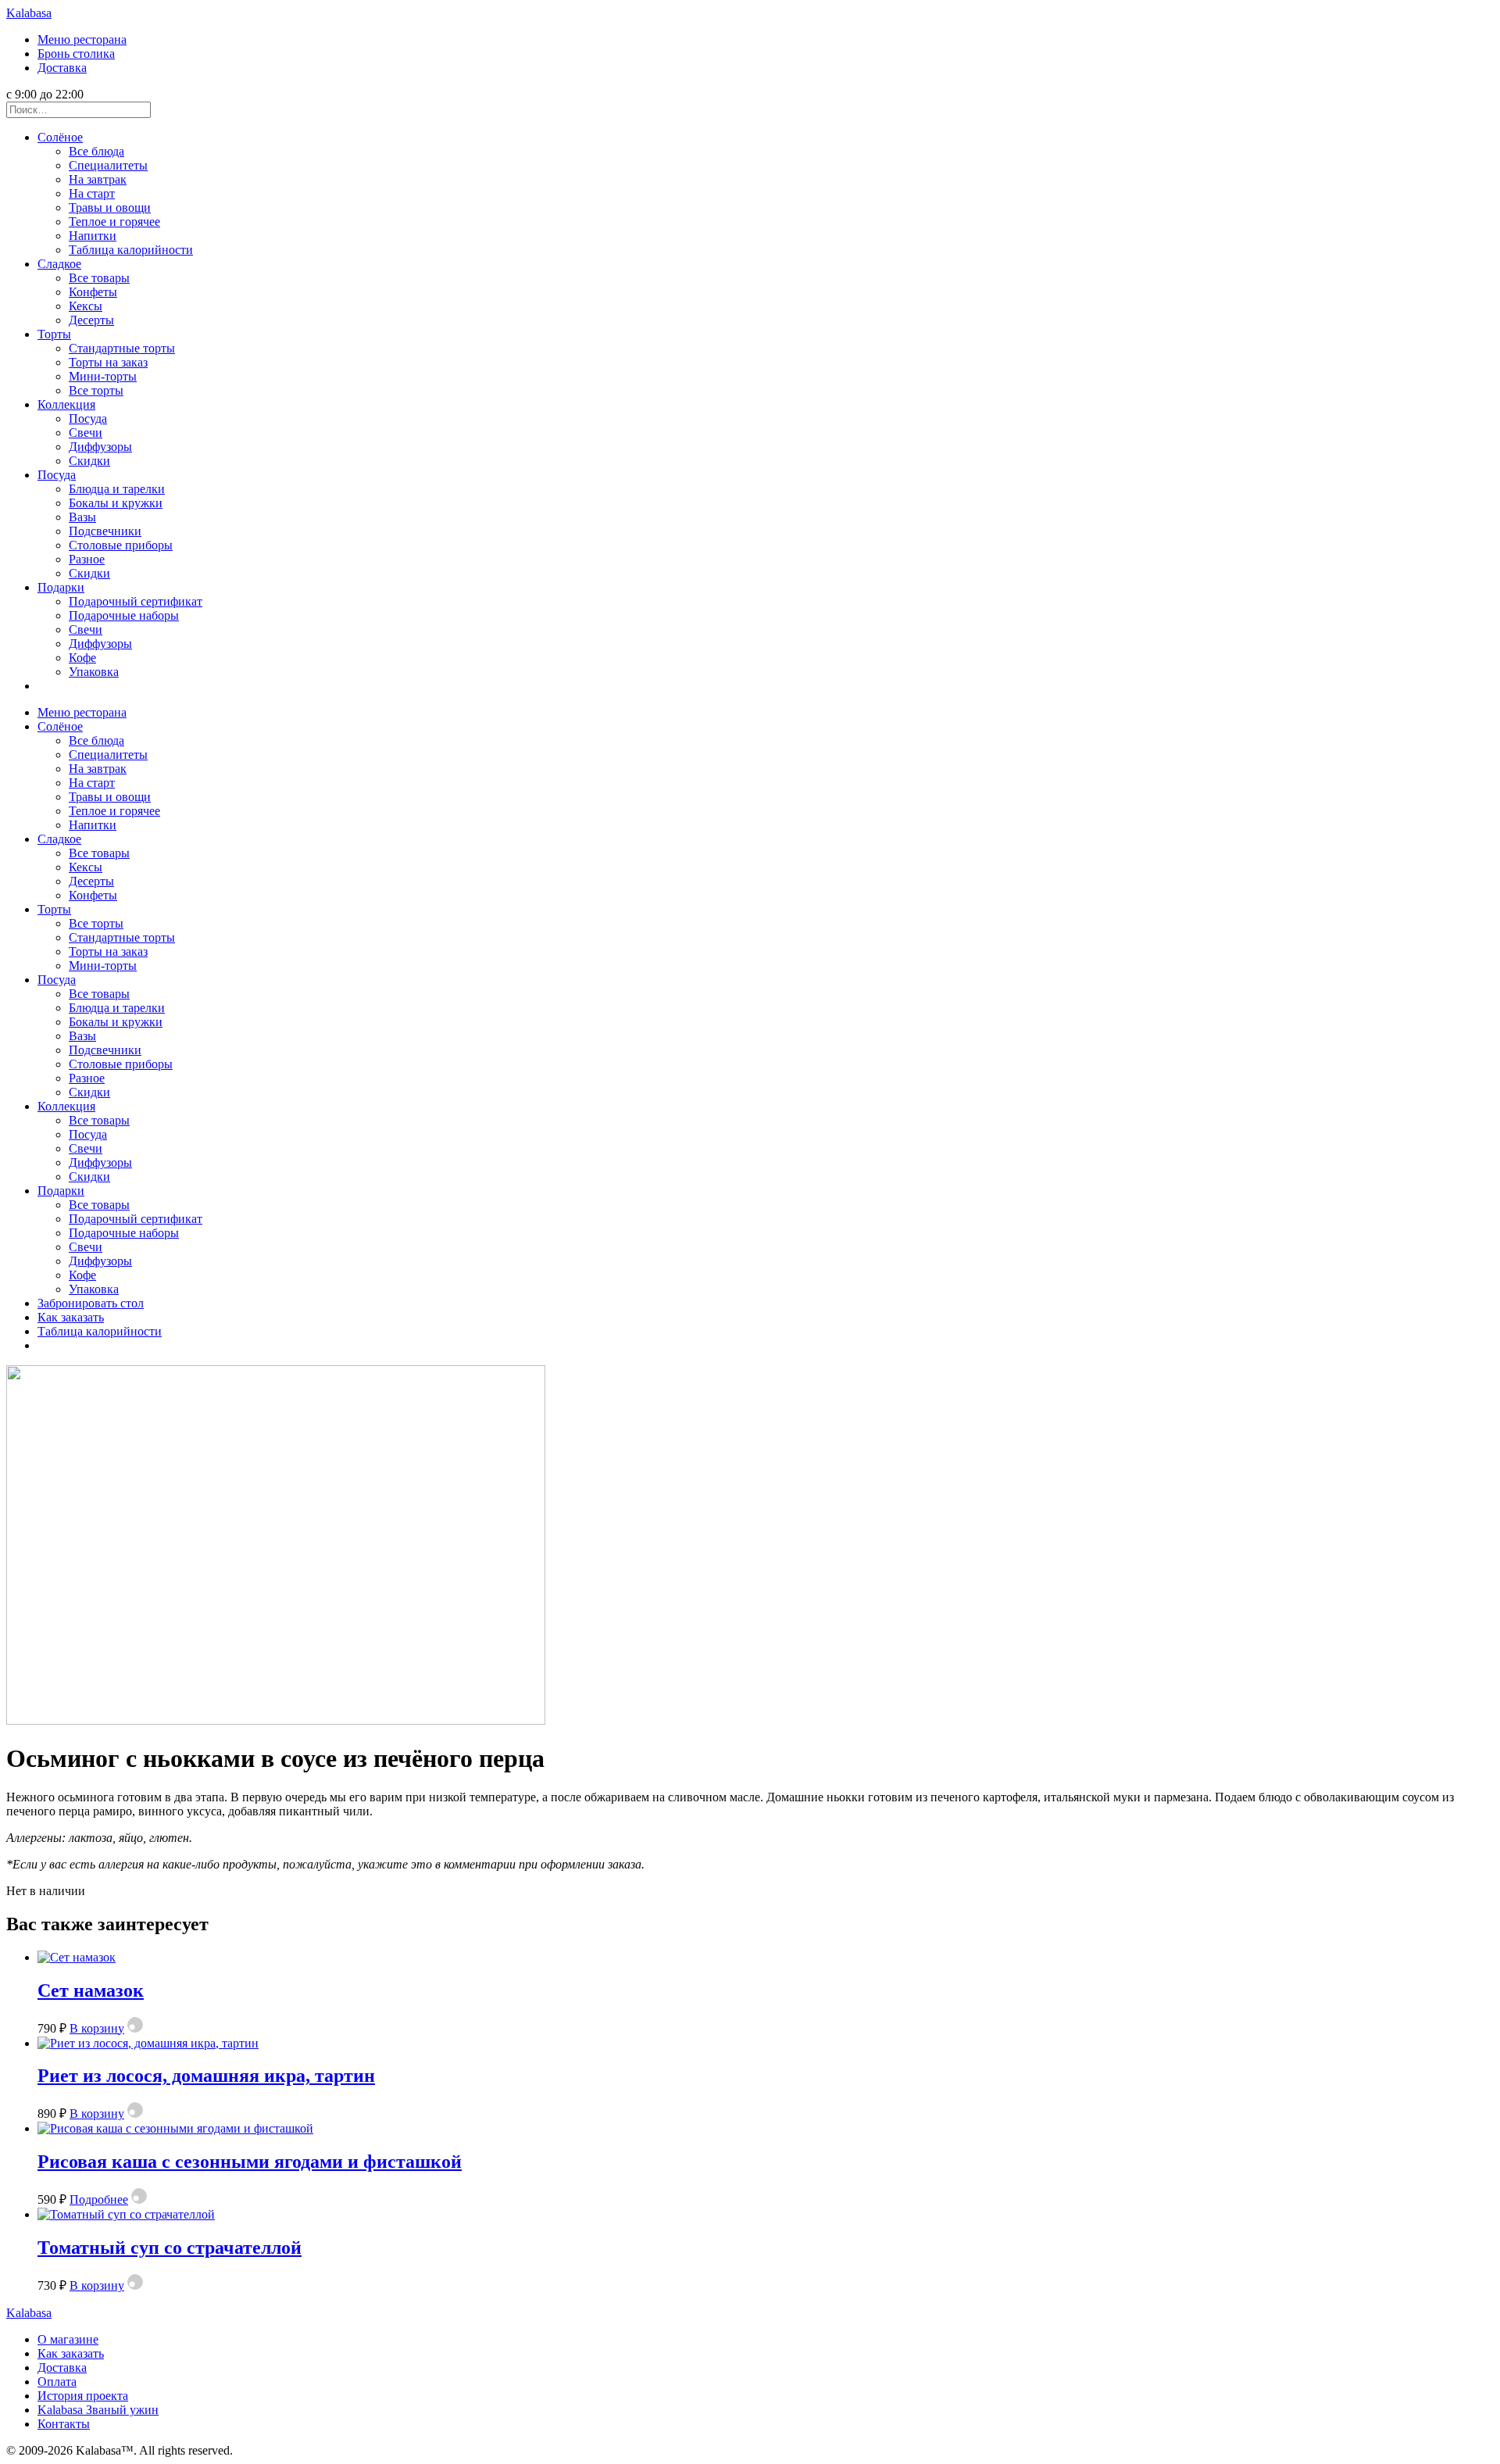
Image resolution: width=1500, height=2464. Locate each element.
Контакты (64, 2424)
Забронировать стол (91, 1303)
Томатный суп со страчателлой (170, 2248)
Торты (54, 334)
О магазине (68, 2339)
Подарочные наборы (124, 615)
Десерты (91, 320)
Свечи (86, 433)
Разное (87, 559)
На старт (92, 193)
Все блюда (96, 151)
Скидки (89, 461)
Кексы (86, 306)
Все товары (99, 278)
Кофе (82, 658)
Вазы (82, 517)
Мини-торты (103, 376)
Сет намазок (91, 1990)
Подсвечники (105, 531)
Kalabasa (29, 13)
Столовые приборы (121, 545)
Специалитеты (108, 165)
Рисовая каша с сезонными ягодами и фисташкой (250, 2162)
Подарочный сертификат (136, 601)
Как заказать (71, 1317)
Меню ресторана (82, 39)
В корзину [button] (97, 2028)
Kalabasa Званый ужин (98, 2410)
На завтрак (98, 179)
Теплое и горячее (114, 222)
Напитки (93, 236)
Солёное (60, 137)
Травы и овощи (110, 207)
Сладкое (59, 264)
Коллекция (66, 404)
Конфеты (93, 292)
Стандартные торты (122, 348)
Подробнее (99, 2199)
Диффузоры (100, 447)
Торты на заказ (108, 362)
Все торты (96, 390)
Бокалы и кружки (116, 503)
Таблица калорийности (131, 250)
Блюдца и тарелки (117, 489)
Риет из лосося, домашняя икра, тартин (206, 2076)
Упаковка (94, 672)
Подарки (61, 587)
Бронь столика (76, 54)
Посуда (88, 418)
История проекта (83, 2396)
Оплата (57, 2382)
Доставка (62, 68)
